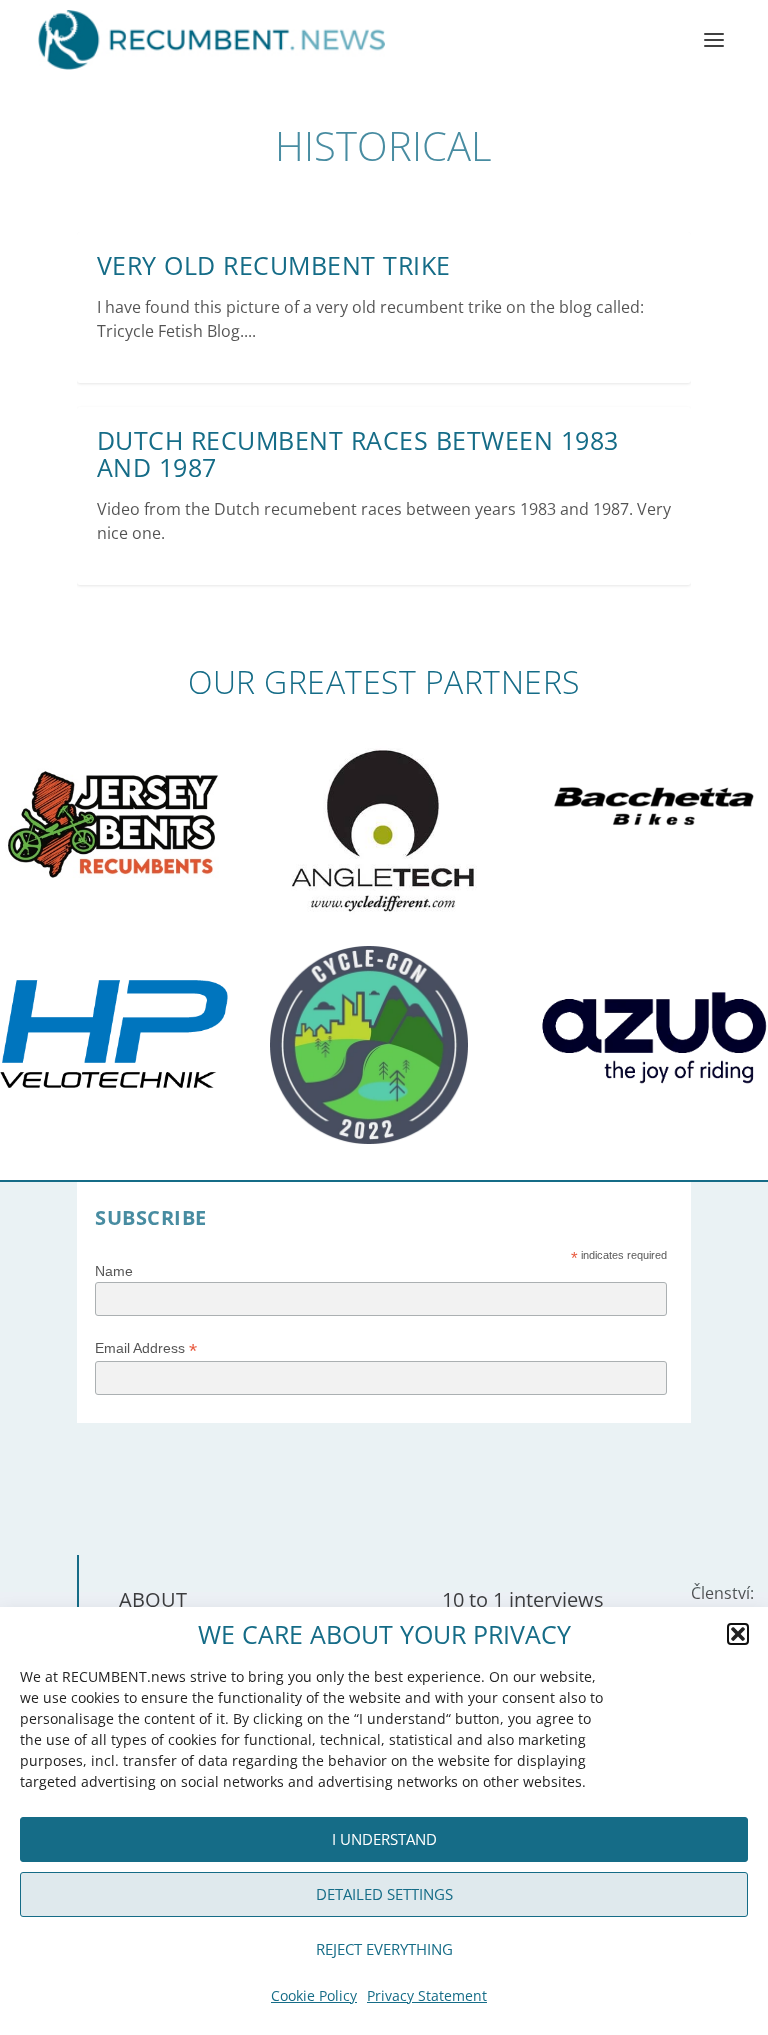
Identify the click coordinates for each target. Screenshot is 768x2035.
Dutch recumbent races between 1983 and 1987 (358, 454)
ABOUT (153, 1599)
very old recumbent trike (274, 265)
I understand (384, 1839)
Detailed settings (384, 1894)
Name (114, 1271)
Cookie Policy (314, 1995)
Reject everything (384, 1949)
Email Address (146, 1348)
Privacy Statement (427, 1995)
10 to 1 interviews (523, 1599)
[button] (738, 1634)
